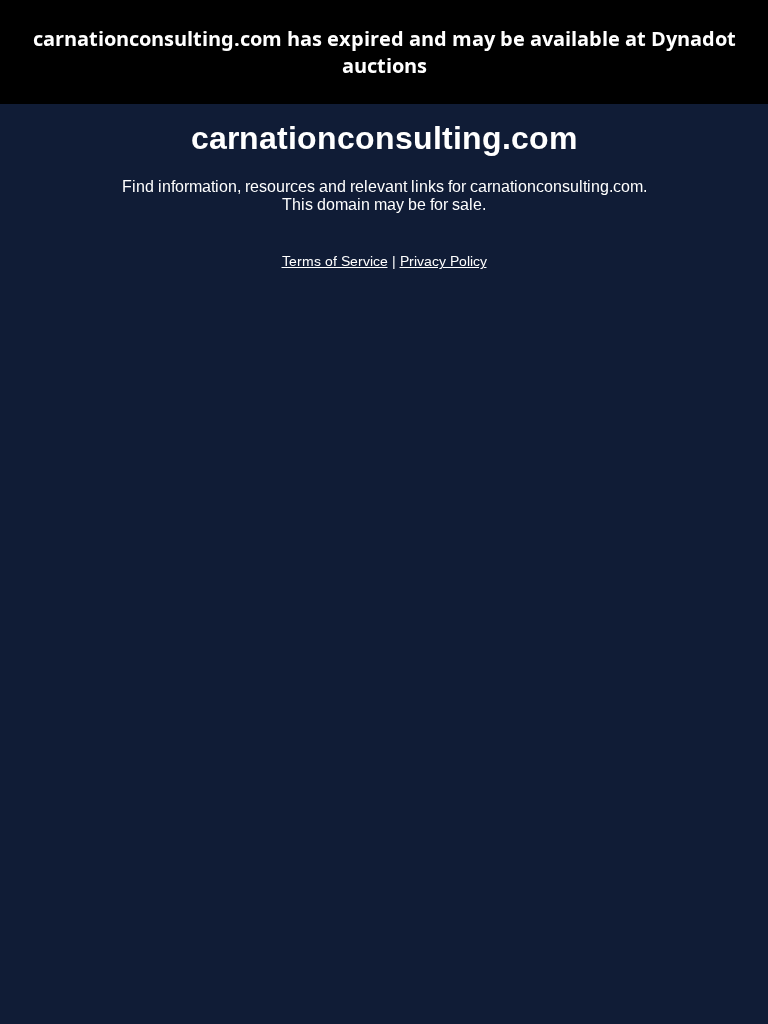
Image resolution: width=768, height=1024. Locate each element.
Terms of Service (335, 261)
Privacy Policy (443, 261)
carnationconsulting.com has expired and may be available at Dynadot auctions (384, 52)
